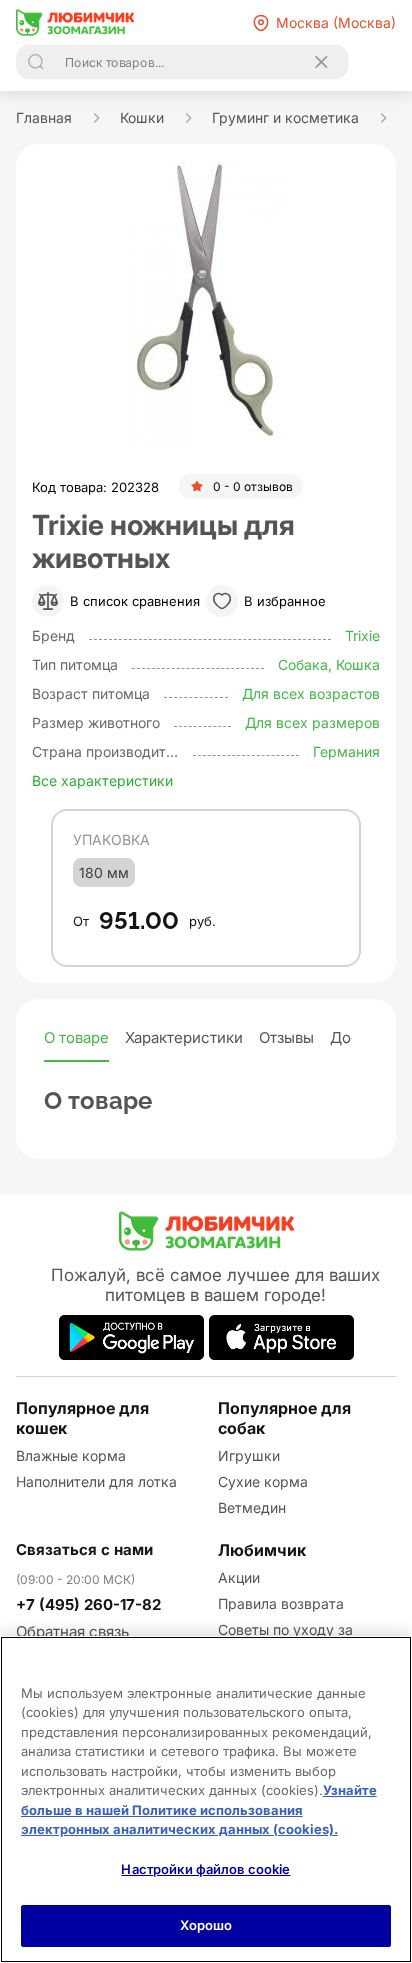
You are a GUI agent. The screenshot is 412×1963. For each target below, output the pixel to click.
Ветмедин (252, 1507)
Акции (239, 1577)
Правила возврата (281, 1603)
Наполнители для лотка (96, 1481)
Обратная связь (72, 1631)
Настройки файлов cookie (205, 1869)
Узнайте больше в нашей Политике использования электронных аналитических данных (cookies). (199, 1809)
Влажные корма (71, 1455)
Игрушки (249, 1455)
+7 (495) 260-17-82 (88, 1604)
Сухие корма (263, 1481)
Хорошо (206, 1925)
